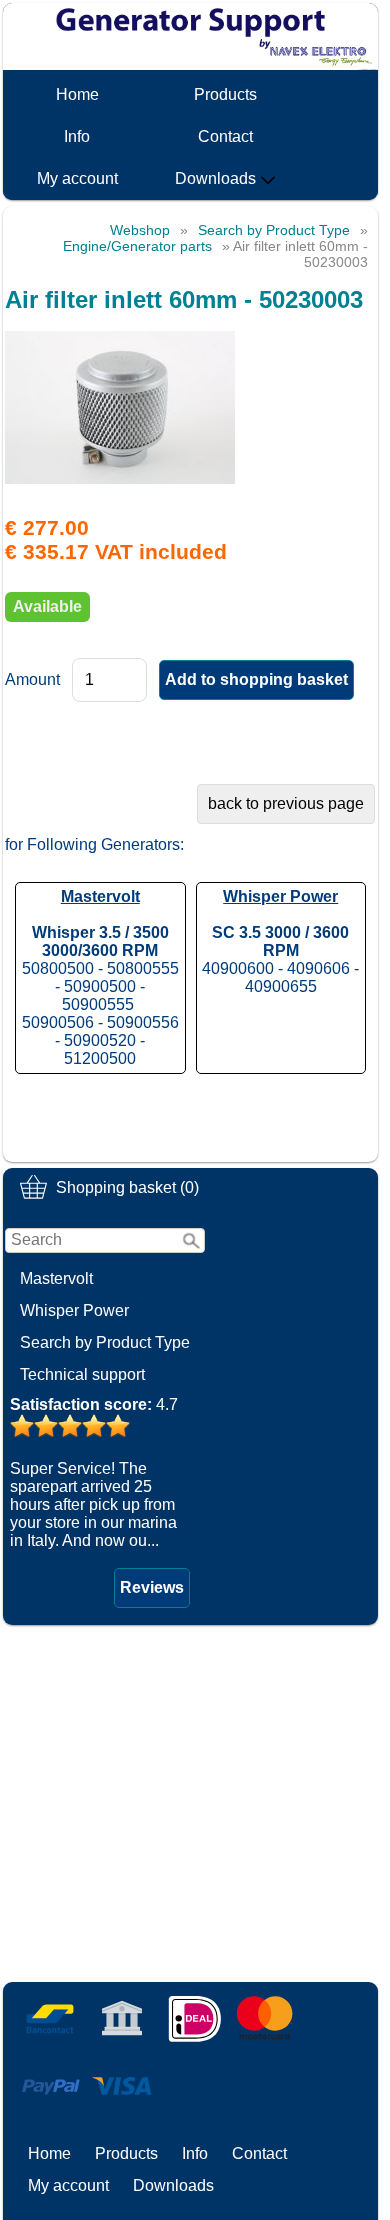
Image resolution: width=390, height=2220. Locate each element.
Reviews (152, 1587)
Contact (225, 136)
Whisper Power (74, 1310)
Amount (32, 679)
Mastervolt (56, 1278)
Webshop (140, 230)
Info (77, 136)
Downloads (215, 178)
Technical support (82, 1374)
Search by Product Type (105, 1342)
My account (77, 178)
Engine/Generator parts (137, 246)
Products (225, 94)
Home (77, 94)
